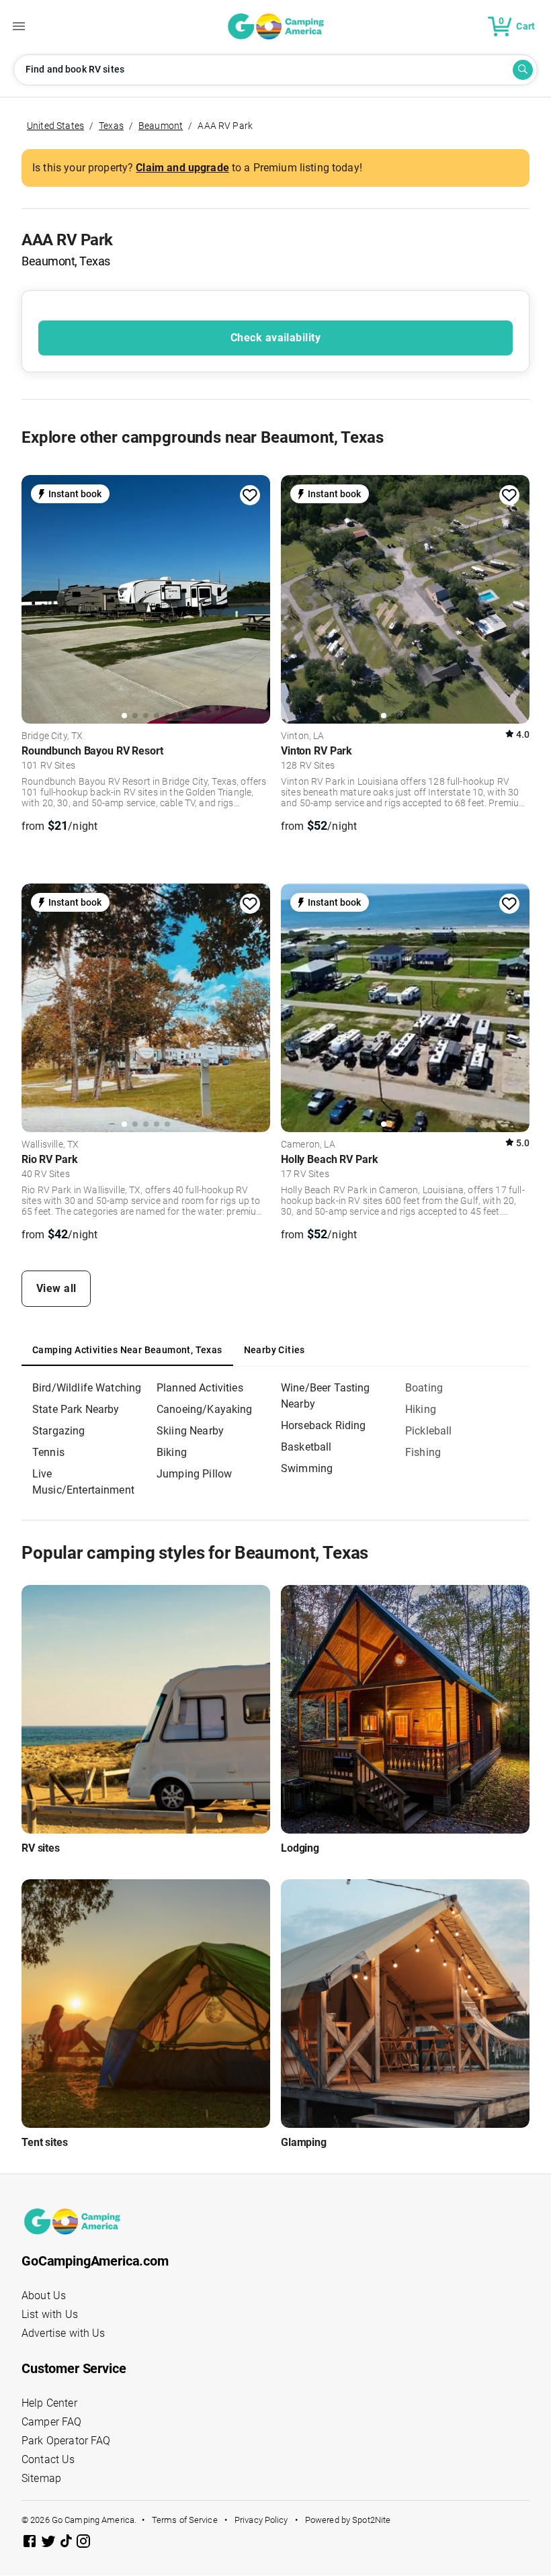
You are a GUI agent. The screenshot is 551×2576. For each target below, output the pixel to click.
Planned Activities (200, 1388)
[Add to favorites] (250, 495)
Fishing (423, 1452)
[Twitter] (50, 2543)
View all (56, 1288)
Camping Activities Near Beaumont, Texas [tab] (127, 1350)
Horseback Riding (323, 1425)
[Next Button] (255, 597)
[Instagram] (83, 2543)
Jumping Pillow (194, 1474)
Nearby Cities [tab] (274, 1350)
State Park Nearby (76, 1409)
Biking (172, 1452)
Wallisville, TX (50, 1145)
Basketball (306, 1447)
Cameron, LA (308, 1145)
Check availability (275, 338)
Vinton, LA (303, 736)
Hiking (421, 1409)
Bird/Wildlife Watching (87, 1388)
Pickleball (429, 1431)
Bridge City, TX (52, 736)
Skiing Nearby (190, 1431)
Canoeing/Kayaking (205, 1409)
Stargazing (59, 1431)
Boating (424, 1388)
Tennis (48, 1452)
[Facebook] (31, 2543)
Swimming (307, 1468)
